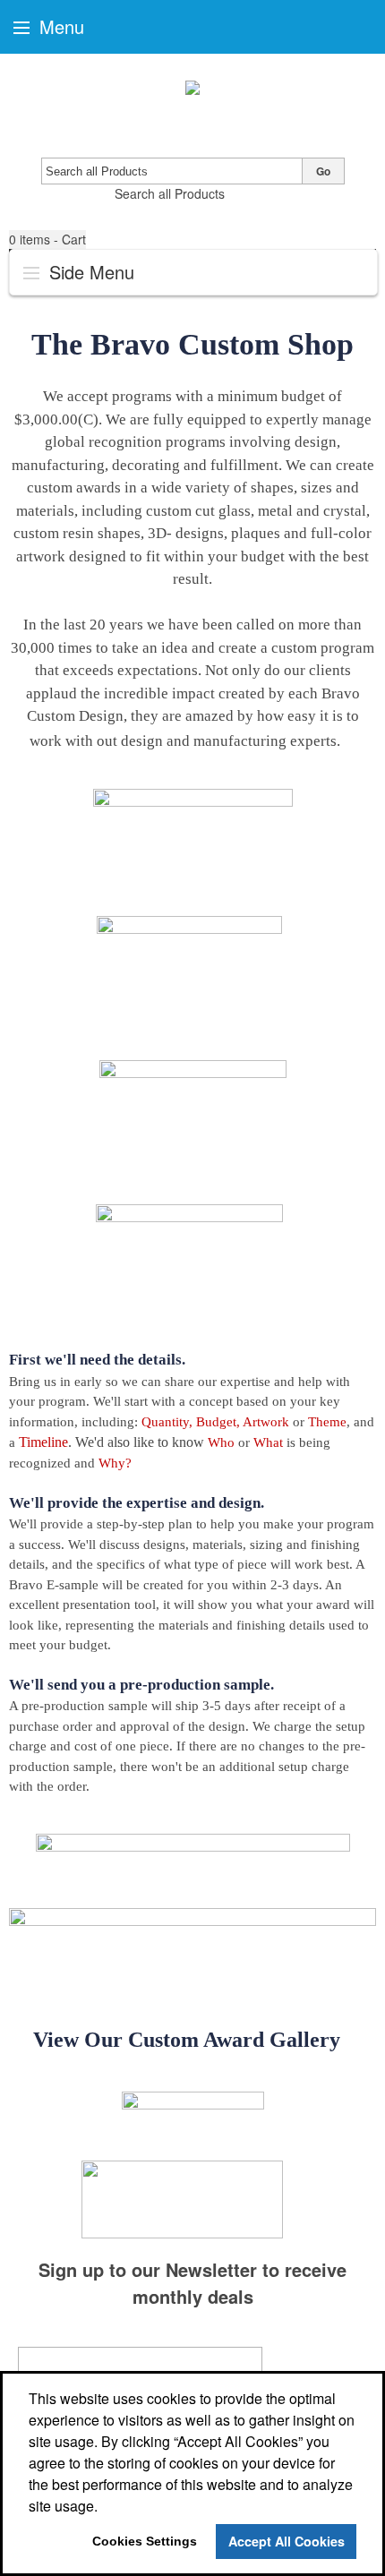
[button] (47, 240)
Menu (59, 26)
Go (323, 171)
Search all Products (170, 193)
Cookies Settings (145, 2541)
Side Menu (89, 272)
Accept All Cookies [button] (287, 2541)
